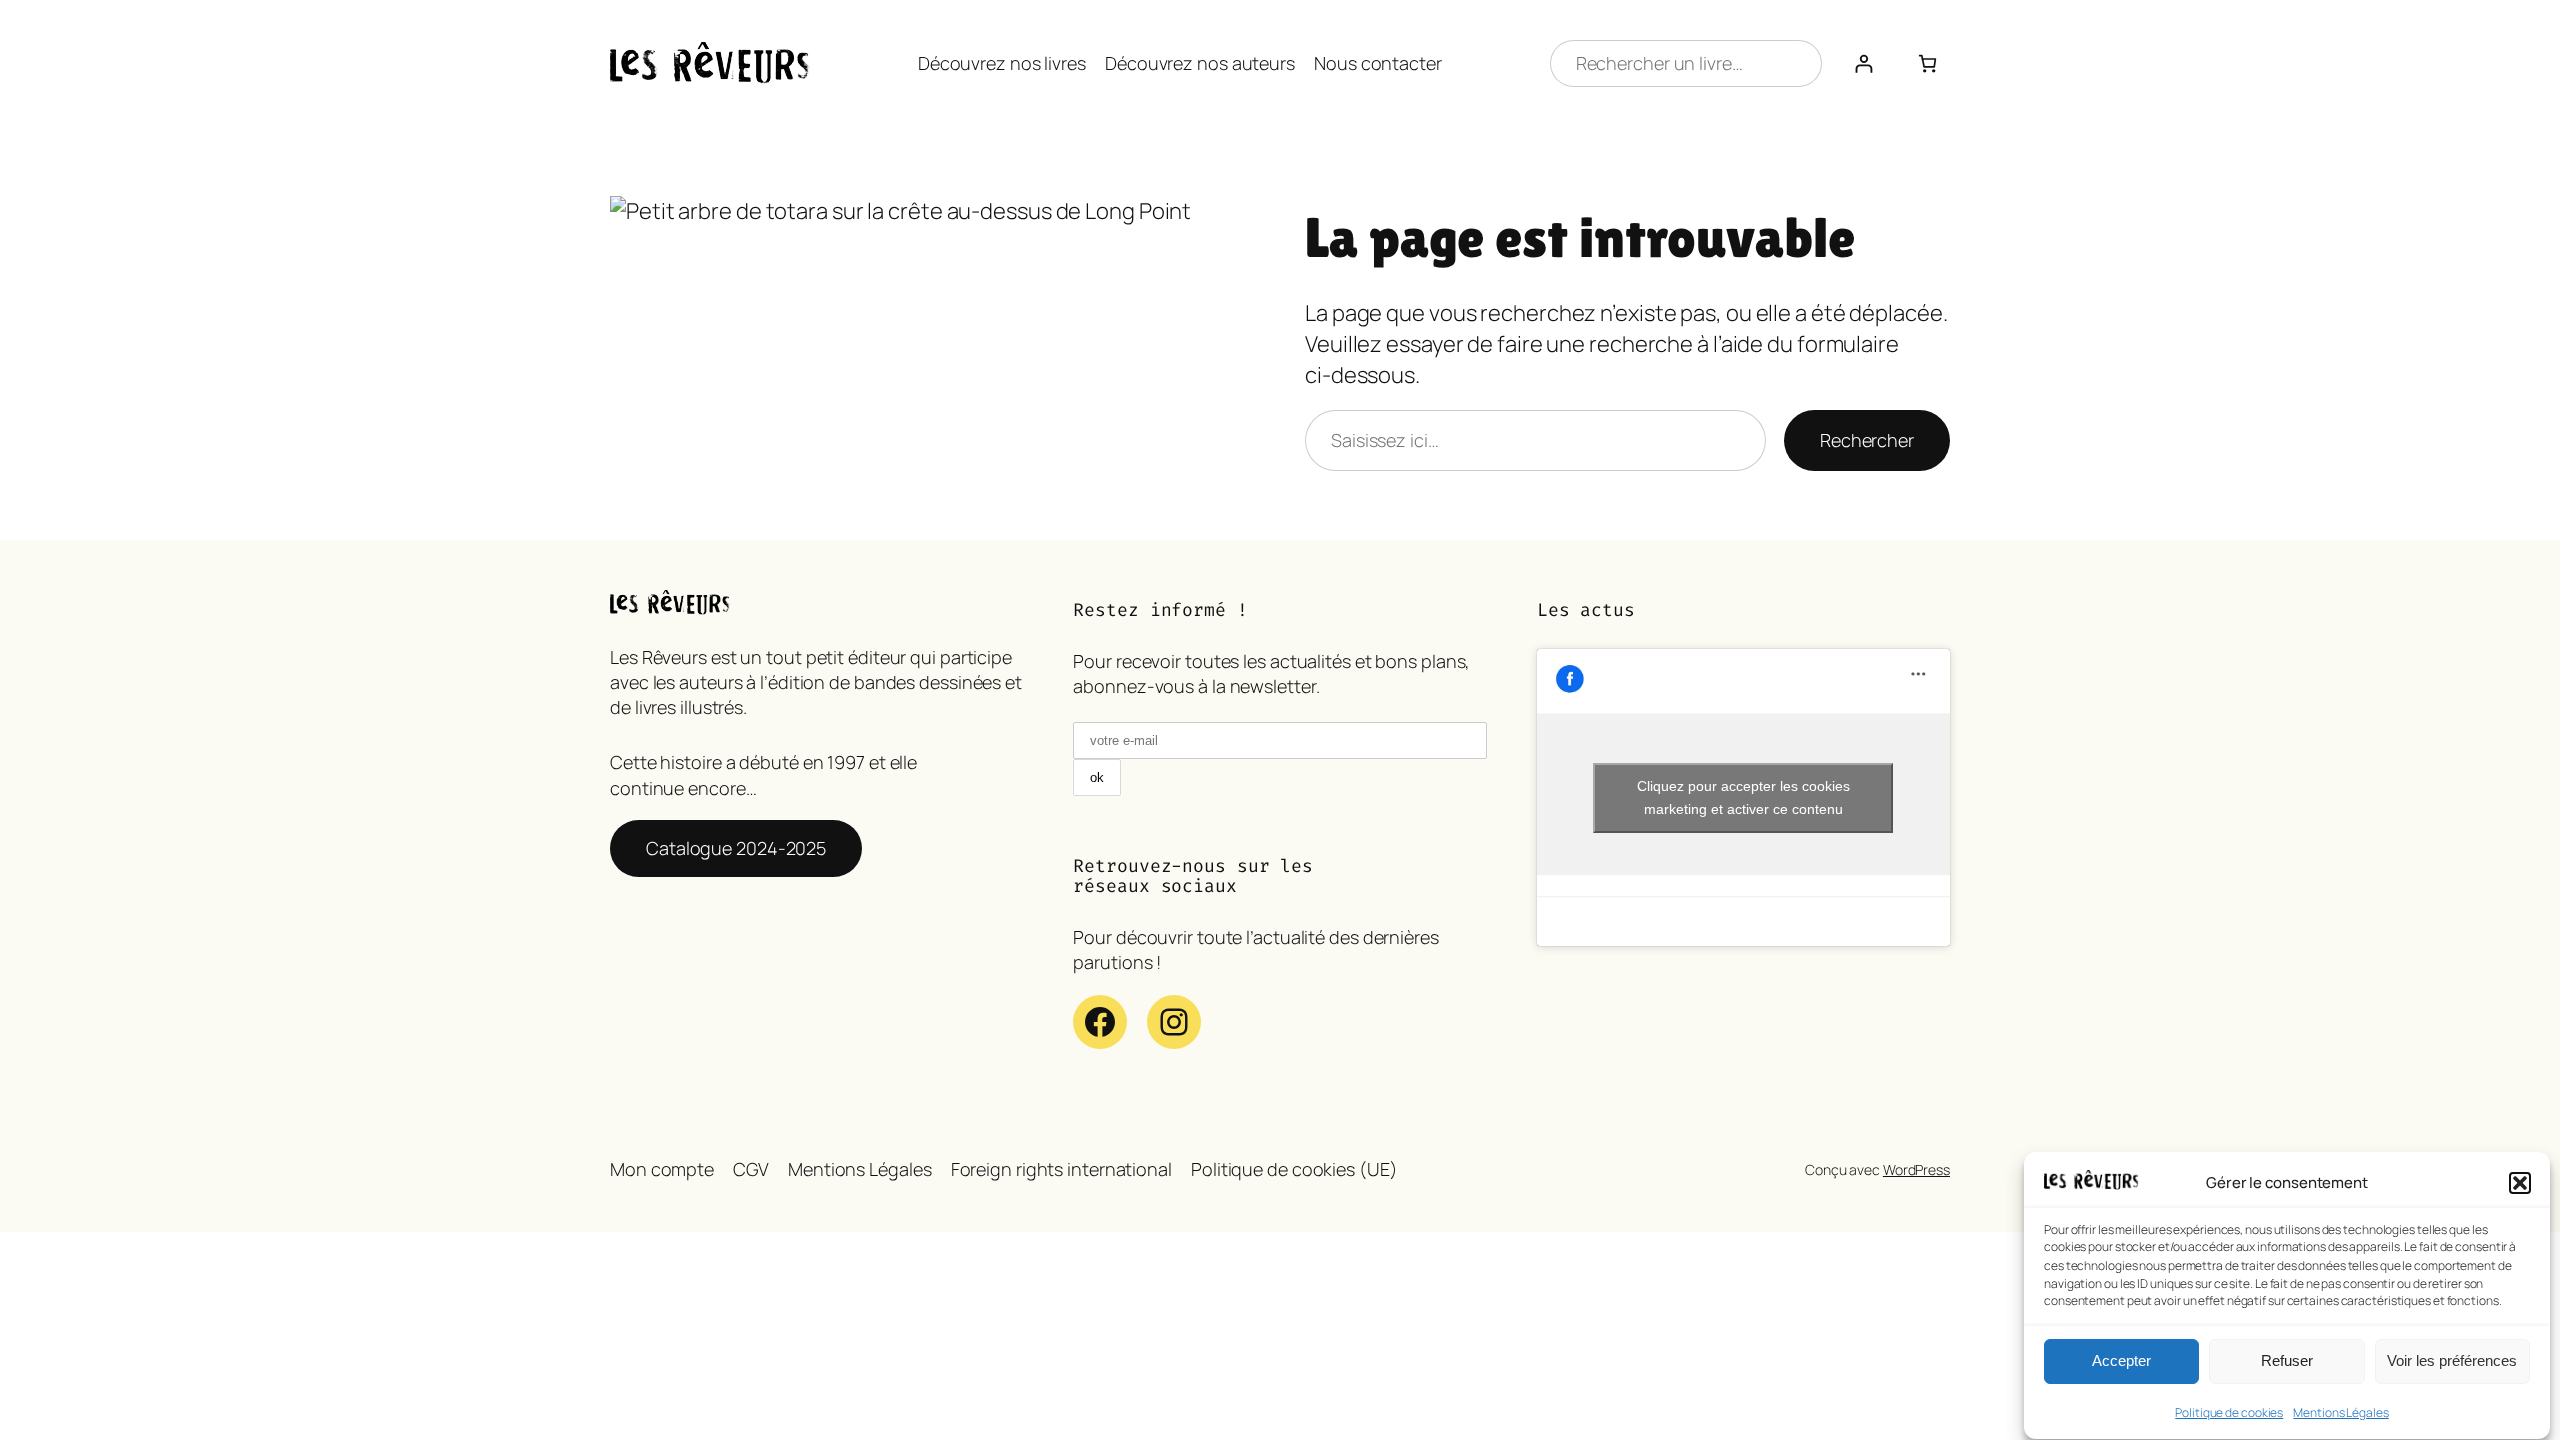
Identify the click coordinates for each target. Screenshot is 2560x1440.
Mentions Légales (2340, 1412)
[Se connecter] (1863, 63)
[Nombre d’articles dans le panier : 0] (1927, 63)
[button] (2520, 1183)
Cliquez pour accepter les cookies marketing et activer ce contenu (1743, 797)
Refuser (2287, 1361)
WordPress (1916, 1169)
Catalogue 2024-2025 (736, 848)
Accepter (2121, 1361)
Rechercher (1867, 440)
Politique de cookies (2229, 1412)
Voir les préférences (2452, 1361)
